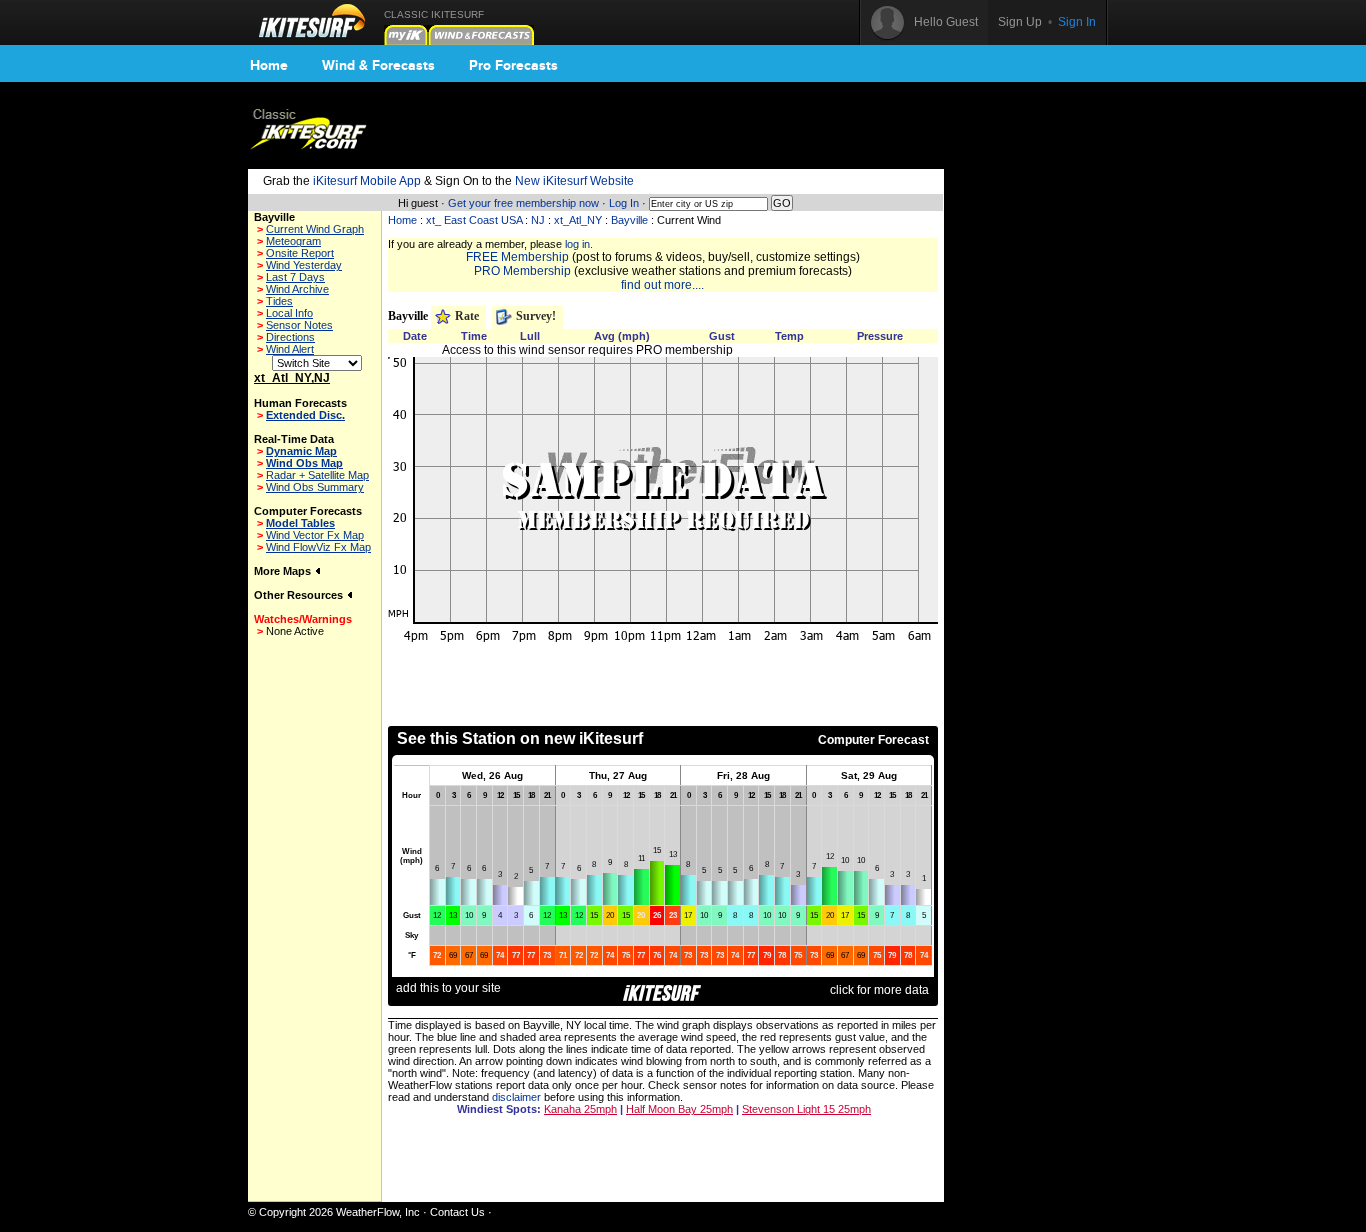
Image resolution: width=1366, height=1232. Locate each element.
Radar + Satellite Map (317, 475)
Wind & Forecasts (378, 65)
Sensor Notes (299, 325)
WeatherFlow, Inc (378, 1212)
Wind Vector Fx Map (315, 535)
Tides (279, 301)
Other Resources (300, 595)
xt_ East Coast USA (474, 220)
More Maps (284, 571)
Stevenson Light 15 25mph (806, 1109)
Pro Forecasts (513, 65)
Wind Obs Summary (315, 487)
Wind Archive (297, 289)
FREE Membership (517, 257)
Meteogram (293, 241)
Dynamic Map (301, 451)
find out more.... (662, 285)
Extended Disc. (305, 415)
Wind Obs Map (304, 463)
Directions (290, 337)
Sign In (1077, 22)
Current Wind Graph (315, 229)
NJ (538, 220)
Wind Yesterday (304, 265)
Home (269, 65)
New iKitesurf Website (574, 181)
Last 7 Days (295, 277)
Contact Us (457, 1212)
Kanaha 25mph (580, 1109)
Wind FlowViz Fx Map (318, 547)
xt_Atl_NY (578, 220)
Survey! (534, 316)
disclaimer (516, 1097)
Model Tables (300, 523)
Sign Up (1020, 22)
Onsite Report (300, 253)
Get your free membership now (523, 203)
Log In (624, 203)
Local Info (289, 313)
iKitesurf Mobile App (367, 181)
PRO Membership (522, 271)
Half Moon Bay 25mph (679, 1109)
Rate (465, 316)
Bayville (629, 220)
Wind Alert (290, 349)
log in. (579, 244)
